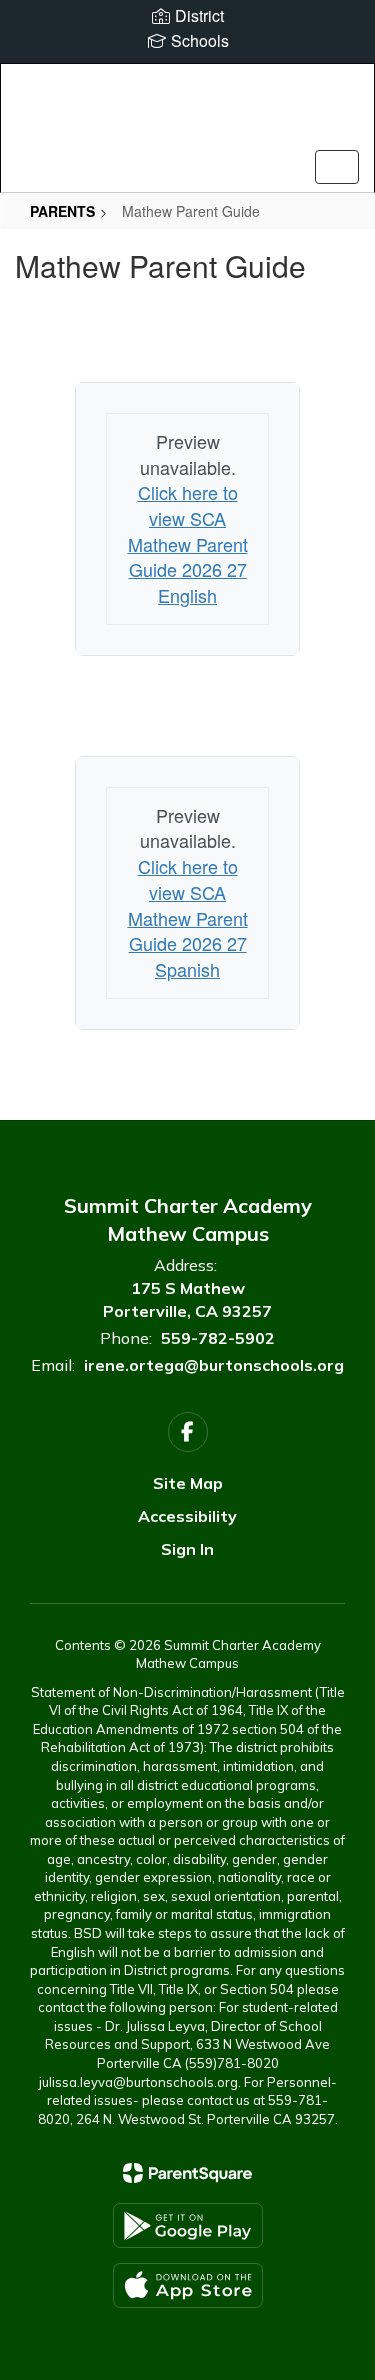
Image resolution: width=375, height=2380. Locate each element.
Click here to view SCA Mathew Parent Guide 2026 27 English (188, 543)
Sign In (187, 1549)
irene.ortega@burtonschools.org (214, 1365)
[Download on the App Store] (188, 2285)
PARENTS (62, 211)
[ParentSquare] (187, 2173)
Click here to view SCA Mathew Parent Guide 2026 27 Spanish (188, 917)
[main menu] (337, 167)
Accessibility (187, 1516)
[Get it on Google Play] (188, 2225)
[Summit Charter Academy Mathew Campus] (187, 113)
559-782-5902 (218, 1338)
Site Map (188, 1483)
